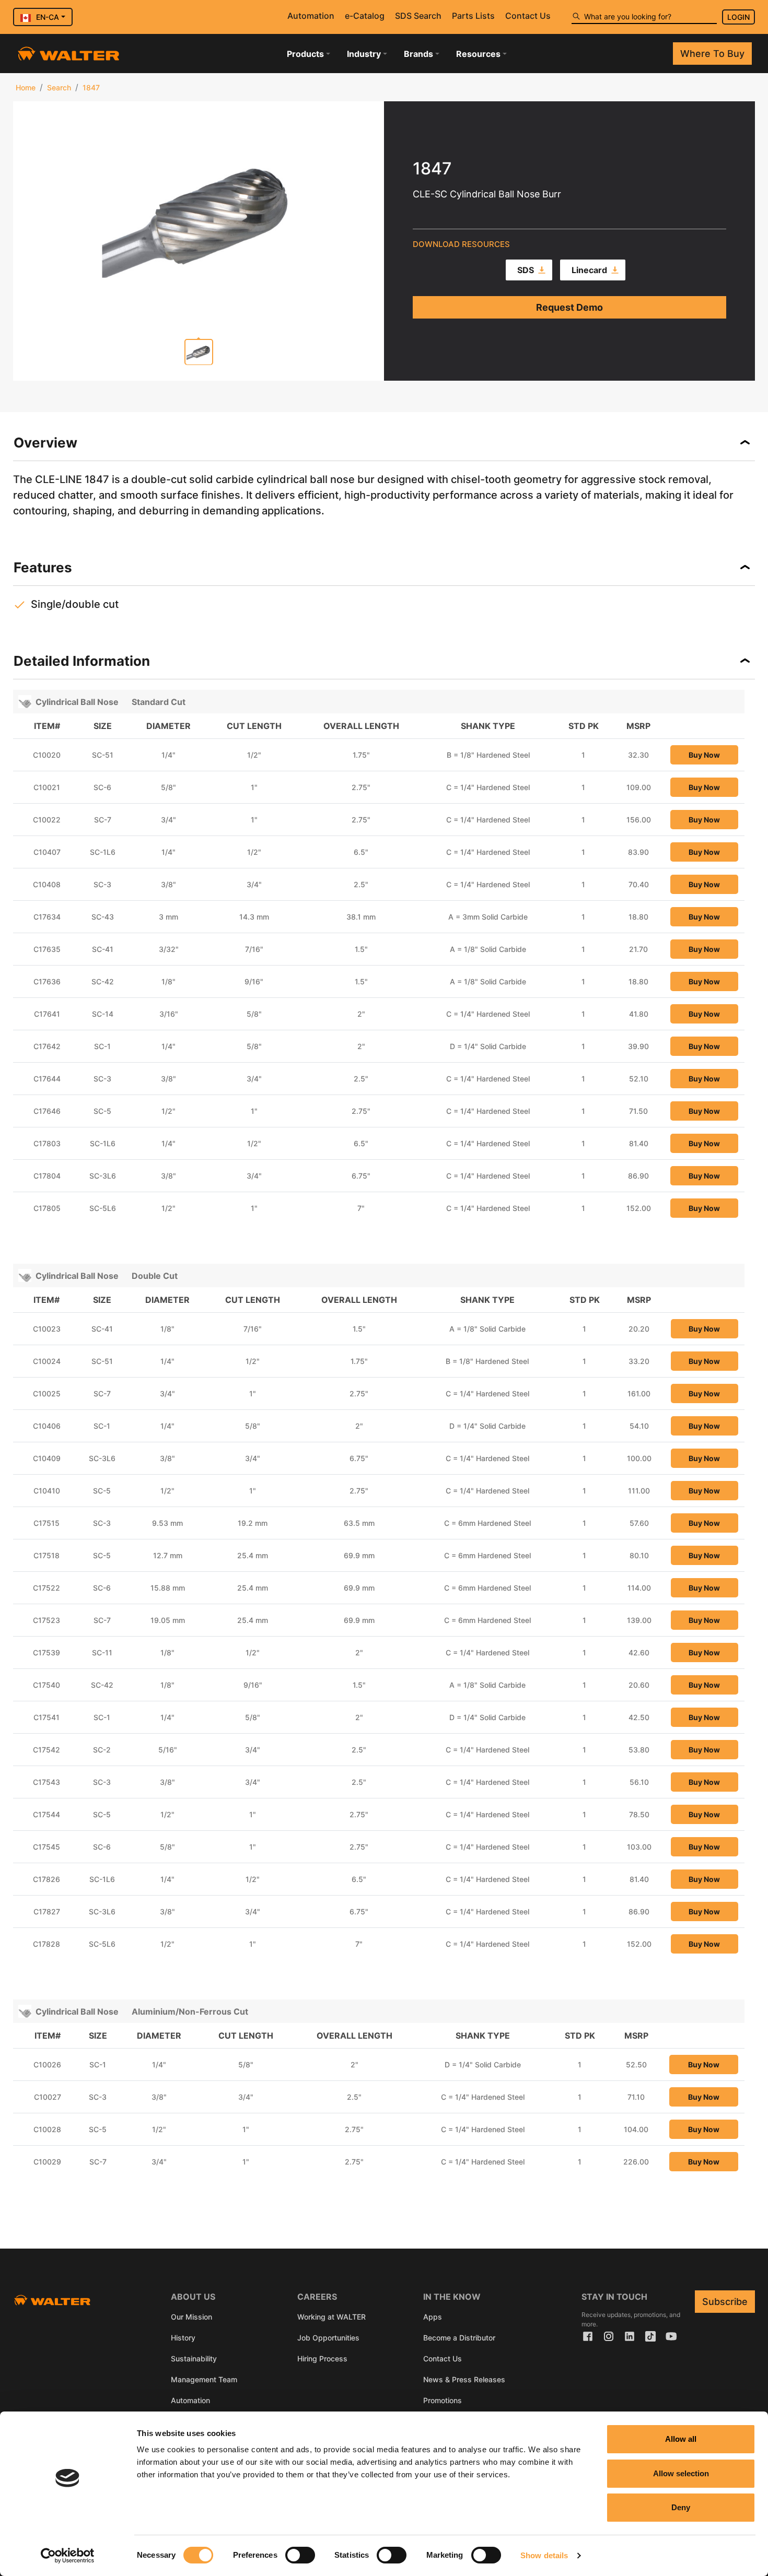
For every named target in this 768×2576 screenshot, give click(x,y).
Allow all (681, 2439)
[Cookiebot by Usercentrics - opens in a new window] (68, 2556)
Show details (544, 2555)
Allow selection (681, 2473)
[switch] (300, 2555)
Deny (681, 2507)
